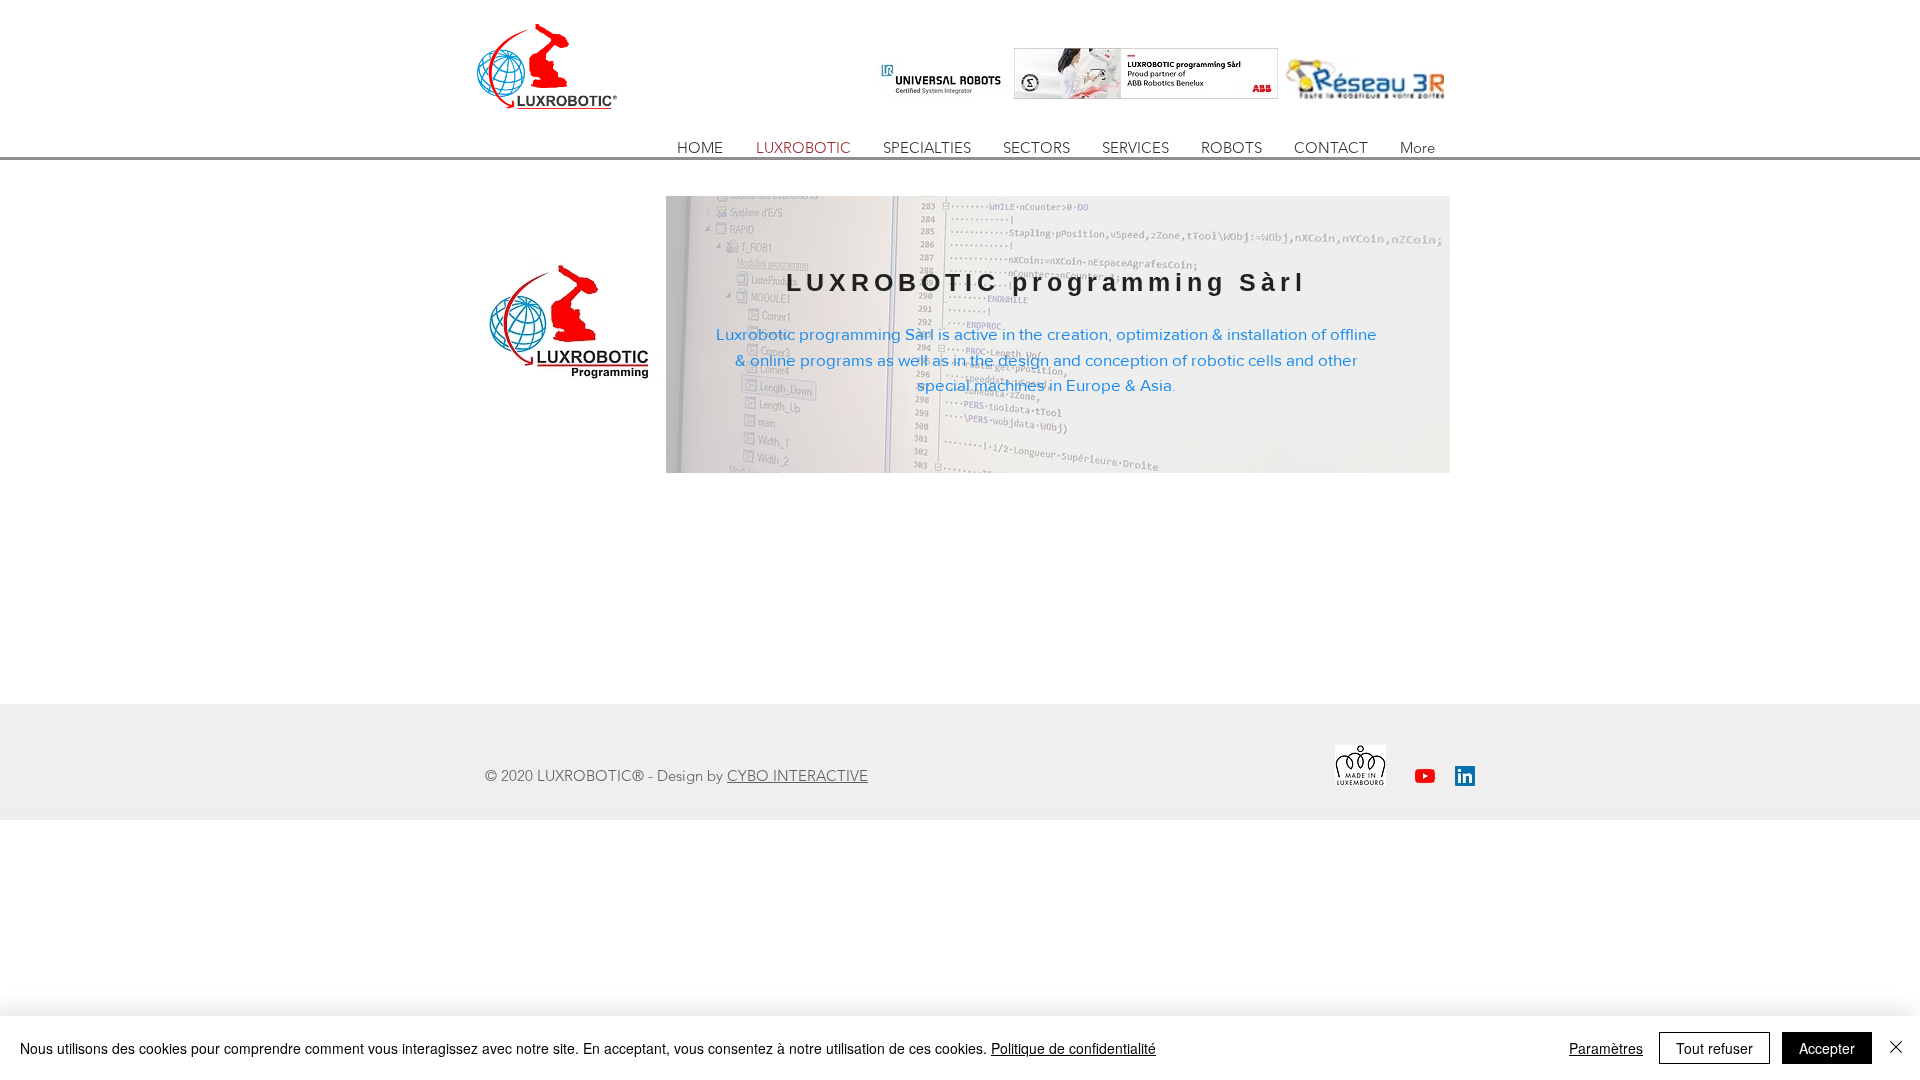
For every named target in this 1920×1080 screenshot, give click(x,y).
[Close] (1896, 1048)
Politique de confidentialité (1073, 1048)
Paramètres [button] (1606, 1048)
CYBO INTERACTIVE (797, 775)
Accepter (1827, 1048)
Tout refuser (1714, 1048)
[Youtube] (1425, 776)
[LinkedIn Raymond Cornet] (1465, 776)
